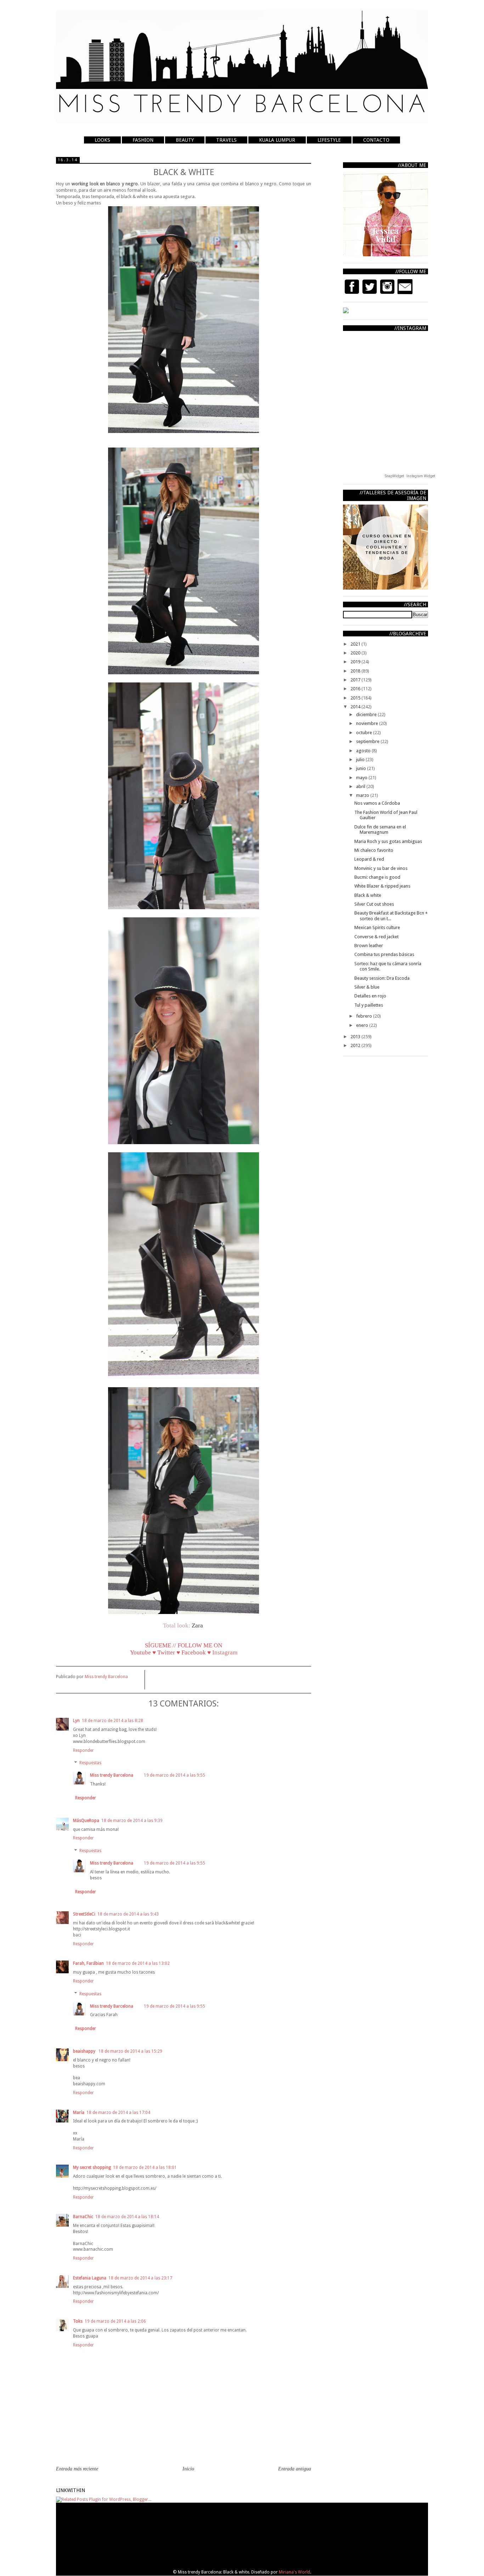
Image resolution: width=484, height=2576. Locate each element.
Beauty (185, 140)
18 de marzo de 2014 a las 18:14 (127, 2217)
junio (362, 768)
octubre (365, 733)
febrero (365, 1016)
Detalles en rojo (370, 996)
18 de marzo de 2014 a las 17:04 (118, 2113)
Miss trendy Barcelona (112, 1775)
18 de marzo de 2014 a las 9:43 (128, 1914)
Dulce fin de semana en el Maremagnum (380, 830)
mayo (362, 778)
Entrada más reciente (77, 2469)
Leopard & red (369, 859)
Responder (83, 1750)
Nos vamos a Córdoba (377, 803)
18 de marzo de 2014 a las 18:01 (145, 2167)
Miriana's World (294, 2572)
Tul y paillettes (369, 1005)
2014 (356, 707)
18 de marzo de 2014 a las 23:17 (140, 2278)
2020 (356, 653)
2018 (356, 671)
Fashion (143, 140)
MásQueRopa (86, 1821)
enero (363, 1025)
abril (361, 786)
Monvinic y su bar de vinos (381, 868)
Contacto (376, 140)
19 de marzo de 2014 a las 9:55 (175, 1775)
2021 (356, 644)
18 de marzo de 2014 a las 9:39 (132, 1821)
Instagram (225, 1652)
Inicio (188, 2469)
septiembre (368, 741)
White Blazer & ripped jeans (382, 886)
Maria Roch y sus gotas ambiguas (388, 841)
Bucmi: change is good (377, 877)
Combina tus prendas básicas (384, 954)
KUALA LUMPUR (277, 140)
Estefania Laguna (90, 2278)
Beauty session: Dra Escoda (382, 978)
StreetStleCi (84, 1914)
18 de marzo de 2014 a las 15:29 (130, 2051)
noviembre (368, 723)
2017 (356, 680)
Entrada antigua (295, 2469)
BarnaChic (83, 2217)
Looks (102, 140)
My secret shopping (92, 2167)
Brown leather (369, 946)
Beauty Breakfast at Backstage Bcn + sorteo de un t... (391, 916)
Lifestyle (329, 140)
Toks (78, 2321)
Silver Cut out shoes (374, 904)
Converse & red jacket (376, 937)
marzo (363, 795)
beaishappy (85, 2051)
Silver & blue (367, 987)
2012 (356, 1045)
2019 (356, 662)
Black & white (368, 895)
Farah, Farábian (88, 1963)
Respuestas (90, 1763)
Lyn (76, 1721)
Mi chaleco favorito (374, 850)
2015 (356, 698)
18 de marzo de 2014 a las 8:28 (112, 1721)
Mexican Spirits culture (377, 927)
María (79, 2113)
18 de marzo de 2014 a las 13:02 (138, 1963)
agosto (364, 751)
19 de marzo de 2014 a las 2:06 (115, 2321)
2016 (356, 689)
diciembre (367, 715)
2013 (356, 1037)
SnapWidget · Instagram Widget (410, 476)
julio (361, 760)
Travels (226, 140)
